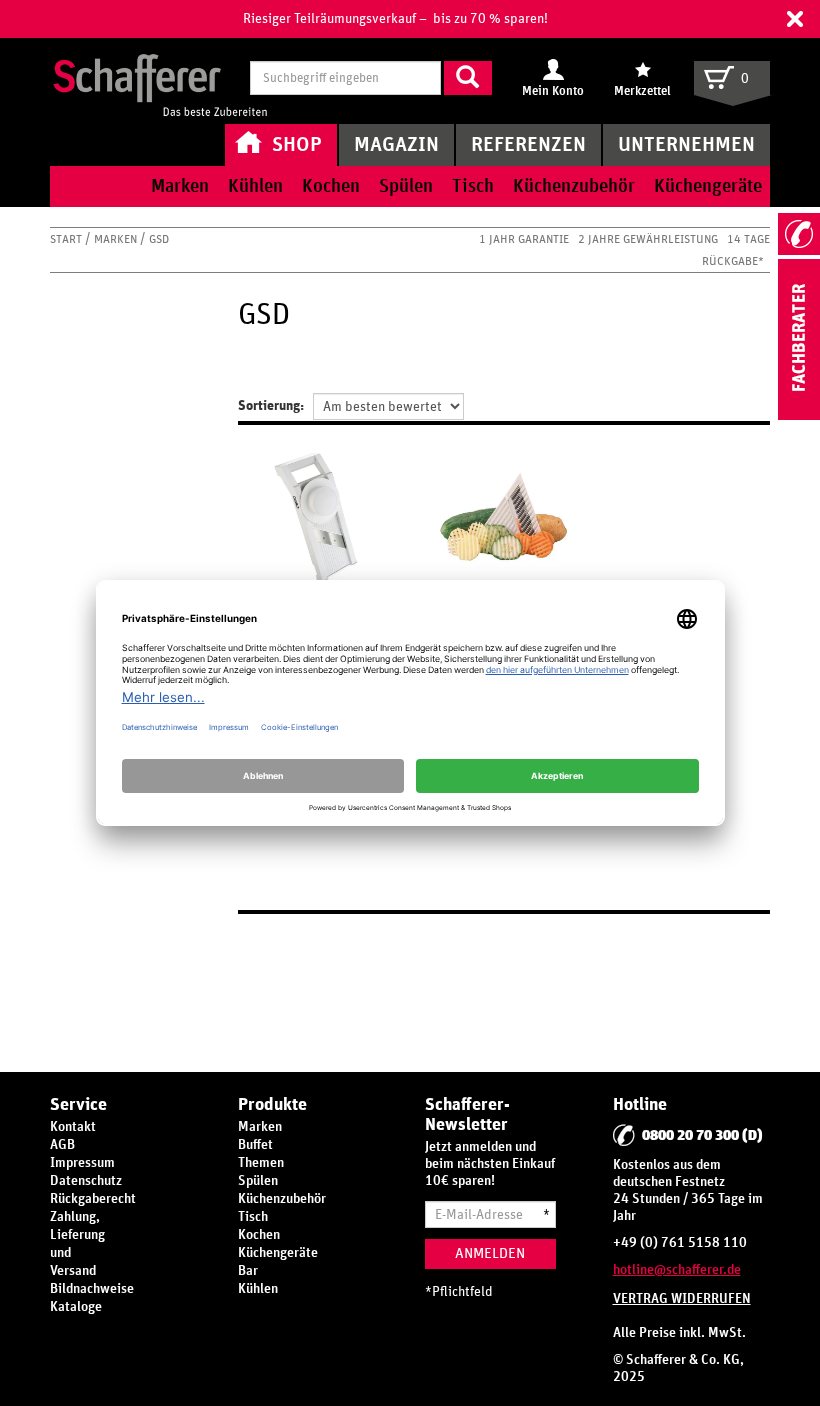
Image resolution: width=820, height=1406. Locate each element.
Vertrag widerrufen (682, 1299)
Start (67, 239)
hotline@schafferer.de (677, 1270)
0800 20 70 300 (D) (702, 1135)
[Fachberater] (799, 416)
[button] (795, 19)
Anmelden (490, 1253)
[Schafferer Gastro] (160, 80)
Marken (117, 239)
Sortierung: (271, 406)
